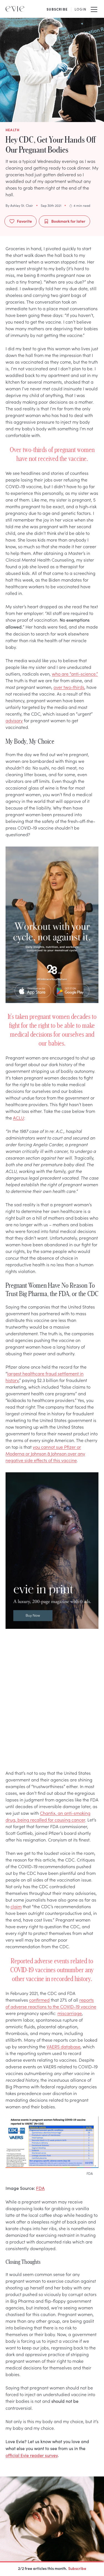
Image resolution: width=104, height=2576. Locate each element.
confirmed (39, 2000)
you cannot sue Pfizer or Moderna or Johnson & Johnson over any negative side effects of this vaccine (45, 1453)
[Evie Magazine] (15, 9)
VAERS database (64, 2046)
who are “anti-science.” (75, 674)
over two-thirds (69, 687)
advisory (14, 720)
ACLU (19, 1118)
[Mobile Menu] (94, 9)
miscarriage (70, 2013)
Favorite (24, 221)
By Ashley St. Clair (19, 205)
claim (16, 1906)
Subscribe (77, 2568)
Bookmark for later (68, 221)
